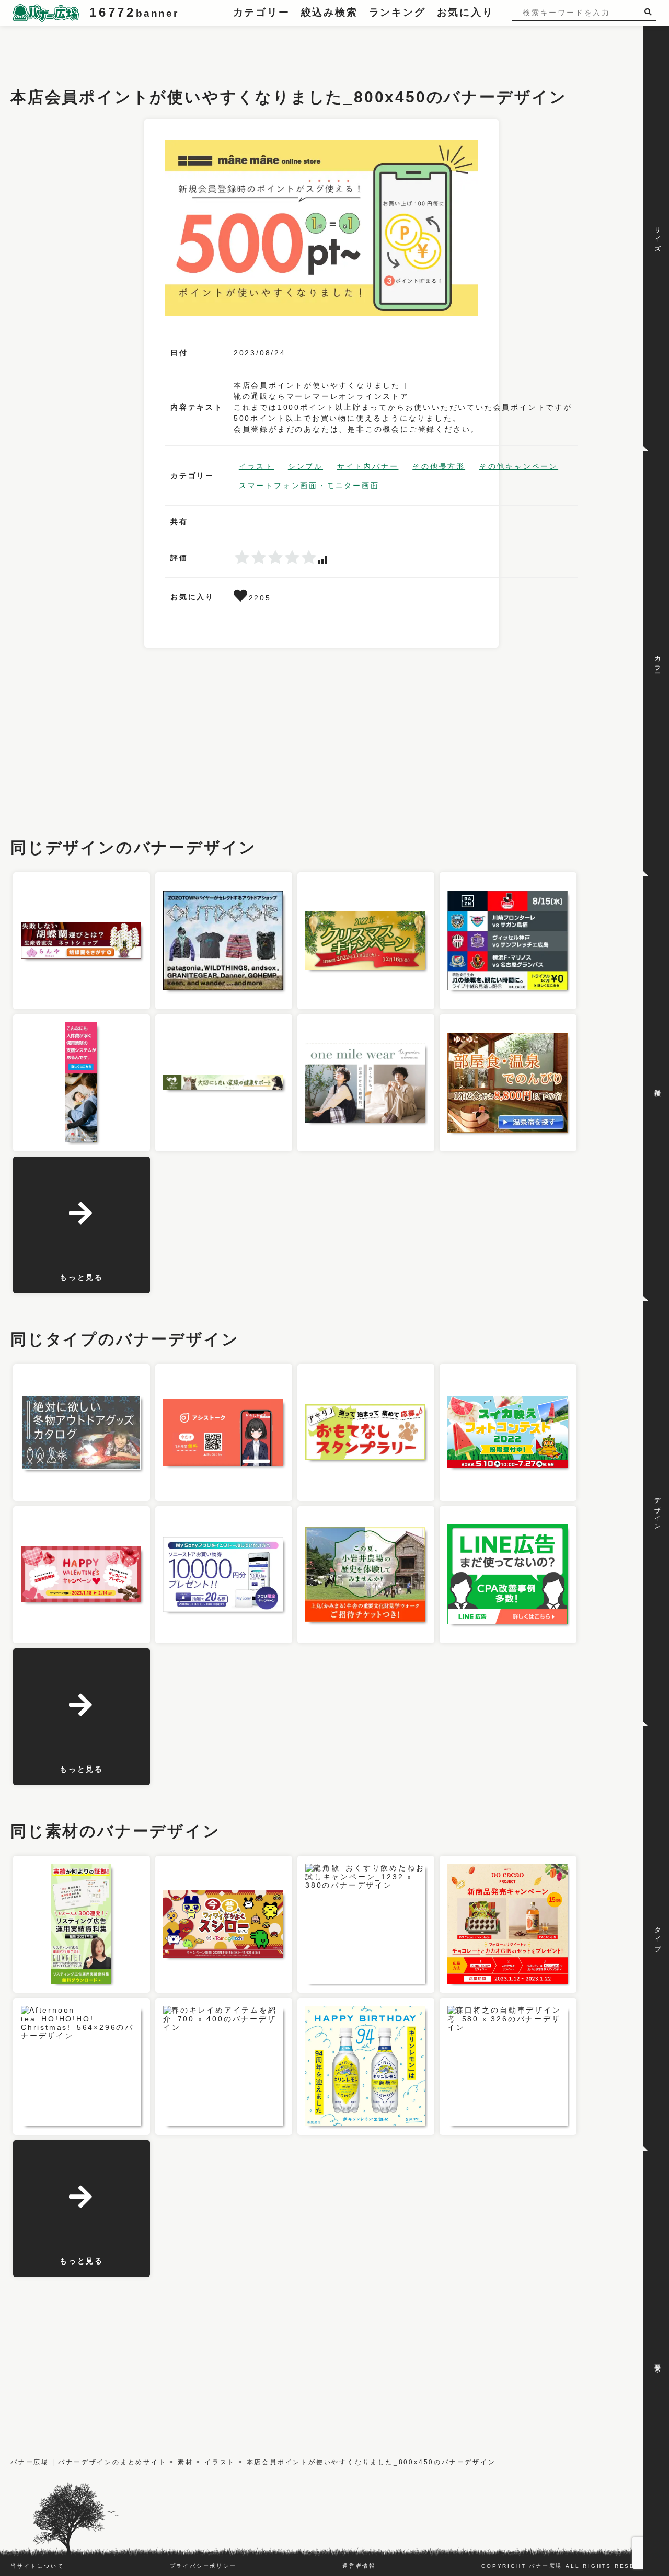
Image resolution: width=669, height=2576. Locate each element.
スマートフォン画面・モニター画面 (309, 486)
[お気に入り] (241, 598)
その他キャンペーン (519, 466)
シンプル (305, 466)
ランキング (397, 12)
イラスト (256, 466)
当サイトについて (37, 2566)
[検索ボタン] (650, 12)
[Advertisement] (201, 50)
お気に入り (465, 12)
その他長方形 (439, 466)
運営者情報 (359, 2566)
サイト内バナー (368, 466)
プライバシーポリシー (203, 2566)
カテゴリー (262, 12)
